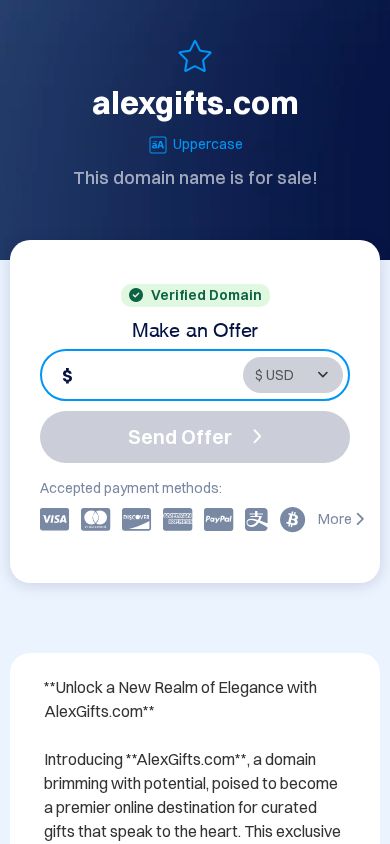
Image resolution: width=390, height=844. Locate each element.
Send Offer (180, 436)
